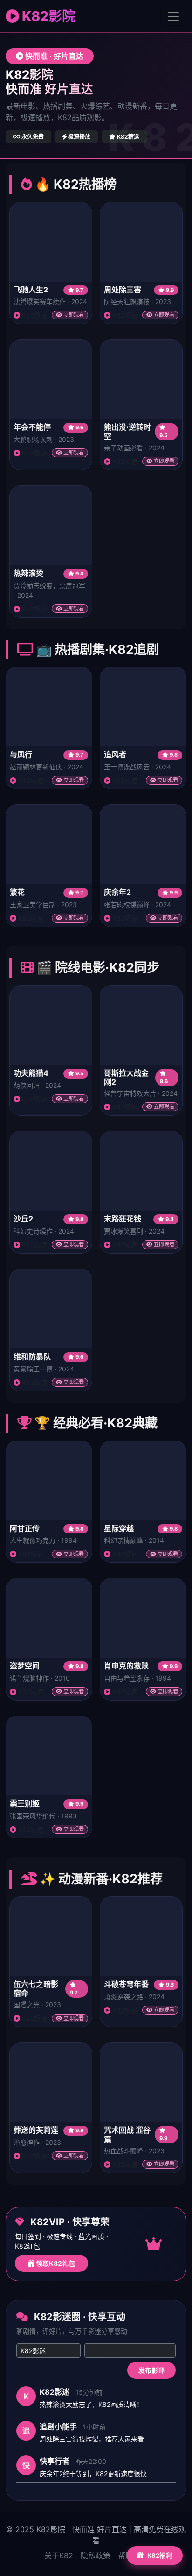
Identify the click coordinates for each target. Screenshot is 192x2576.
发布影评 (151, 2370)
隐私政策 (96, 2555)
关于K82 (59, 2555)
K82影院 (47, 16)
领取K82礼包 (55, 2263)
